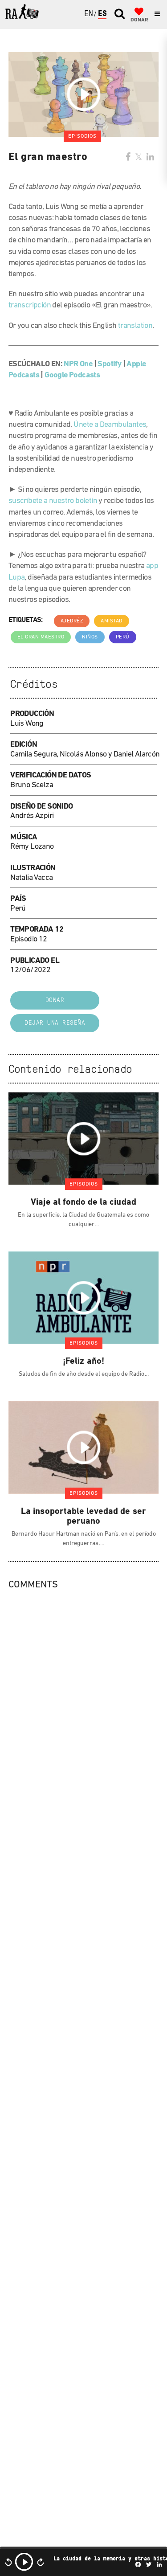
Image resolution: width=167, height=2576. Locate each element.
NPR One (78, 364)
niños (90, 637)
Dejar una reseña (55, 1023)
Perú (123, 637)
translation (135, 326)
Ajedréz (72, 621)
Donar (55, 1000)
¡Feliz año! (83, 1362)
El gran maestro (41, 637)
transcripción (30, 306)
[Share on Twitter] (138, 158)
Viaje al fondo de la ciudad (83, 1202)
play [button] (24, 2562)
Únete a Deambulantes (110, 425)
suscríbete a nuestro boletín (53, 501)
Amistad (112, 621)
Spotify (109, 364)
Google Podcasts (72, 376)
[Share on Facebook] (128, 158)
